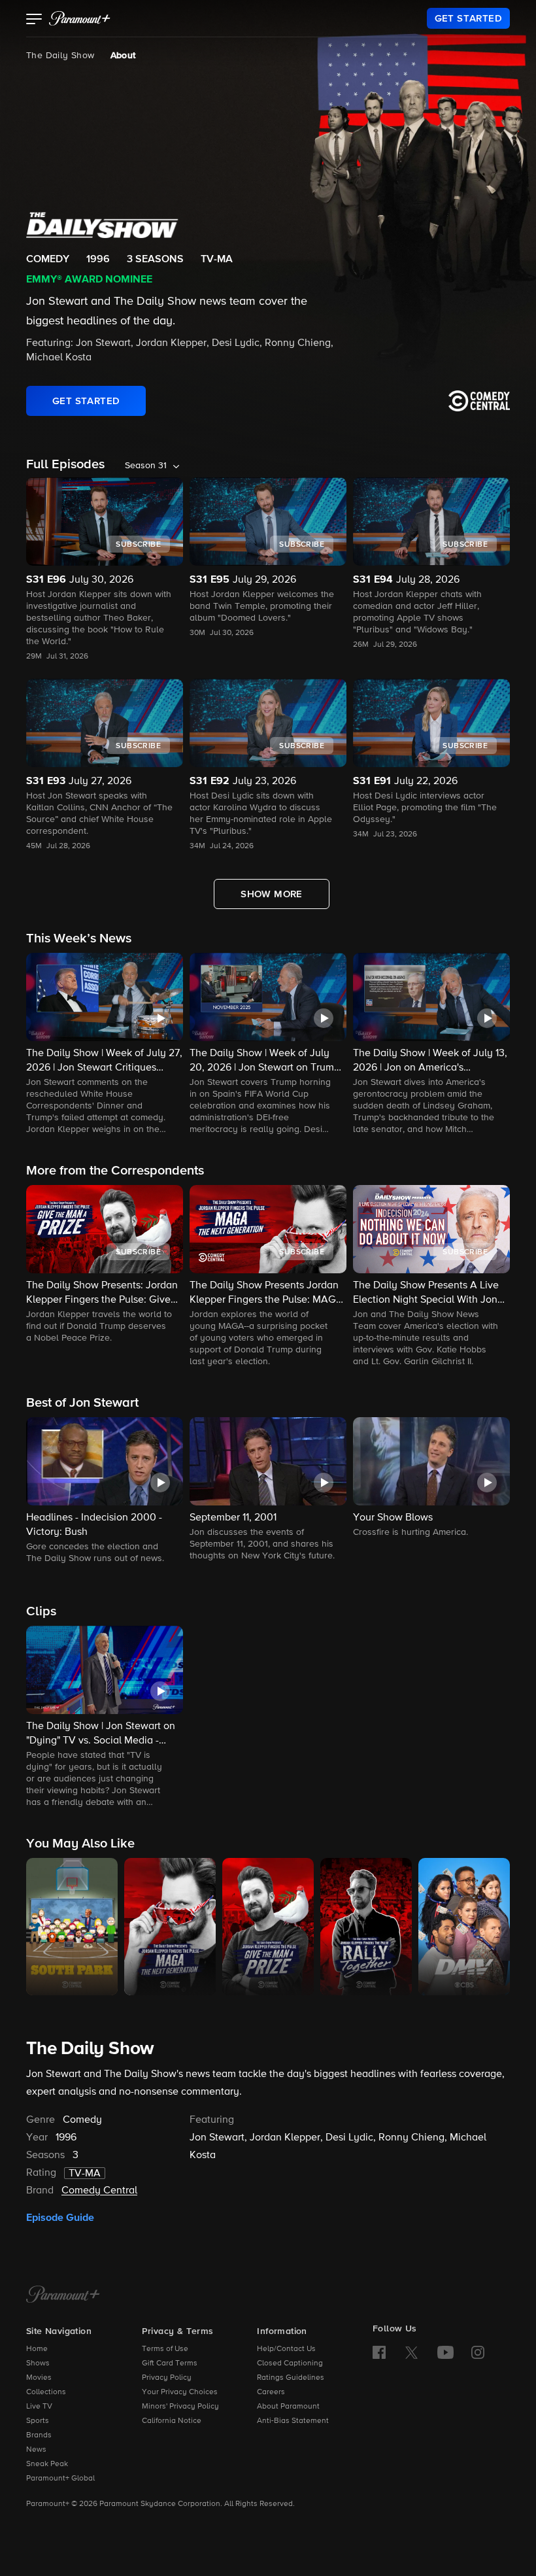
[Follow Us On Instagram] (478, 2352)
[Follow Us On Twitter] (411, 2352)
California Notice (172, 2421)
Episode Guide (60, 2218)
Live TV (39, 2407)
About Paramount (288, 2407)
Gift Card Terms (170, 2363)
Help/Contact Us (286, 2349)
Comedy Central (99, 2191)
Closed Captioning (290, 2363)
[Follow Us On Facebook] (379, 2352)
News (36, 2450)
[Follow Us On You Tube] (445, 2352)
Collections (46, 2392)
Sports (38, 2421)
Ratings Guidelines (291, 2378)
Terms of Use (165, 2349)
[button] (34, 20)
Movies (39, 2378)
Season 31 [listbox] (146, 466)
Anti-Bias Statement (293, 2421)
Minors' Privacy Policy (180, 2407)
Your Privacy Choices (180, 2392)
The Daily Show (60, 56)
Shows (38, 2363)
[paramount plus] (80, 18)
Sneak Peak (47, 2464)
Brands (39, 2435)
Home (37, 2349)
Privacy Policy (167, 2378)
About (123, 56)
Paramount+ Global (60, 2479)
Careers (271, 2392)
